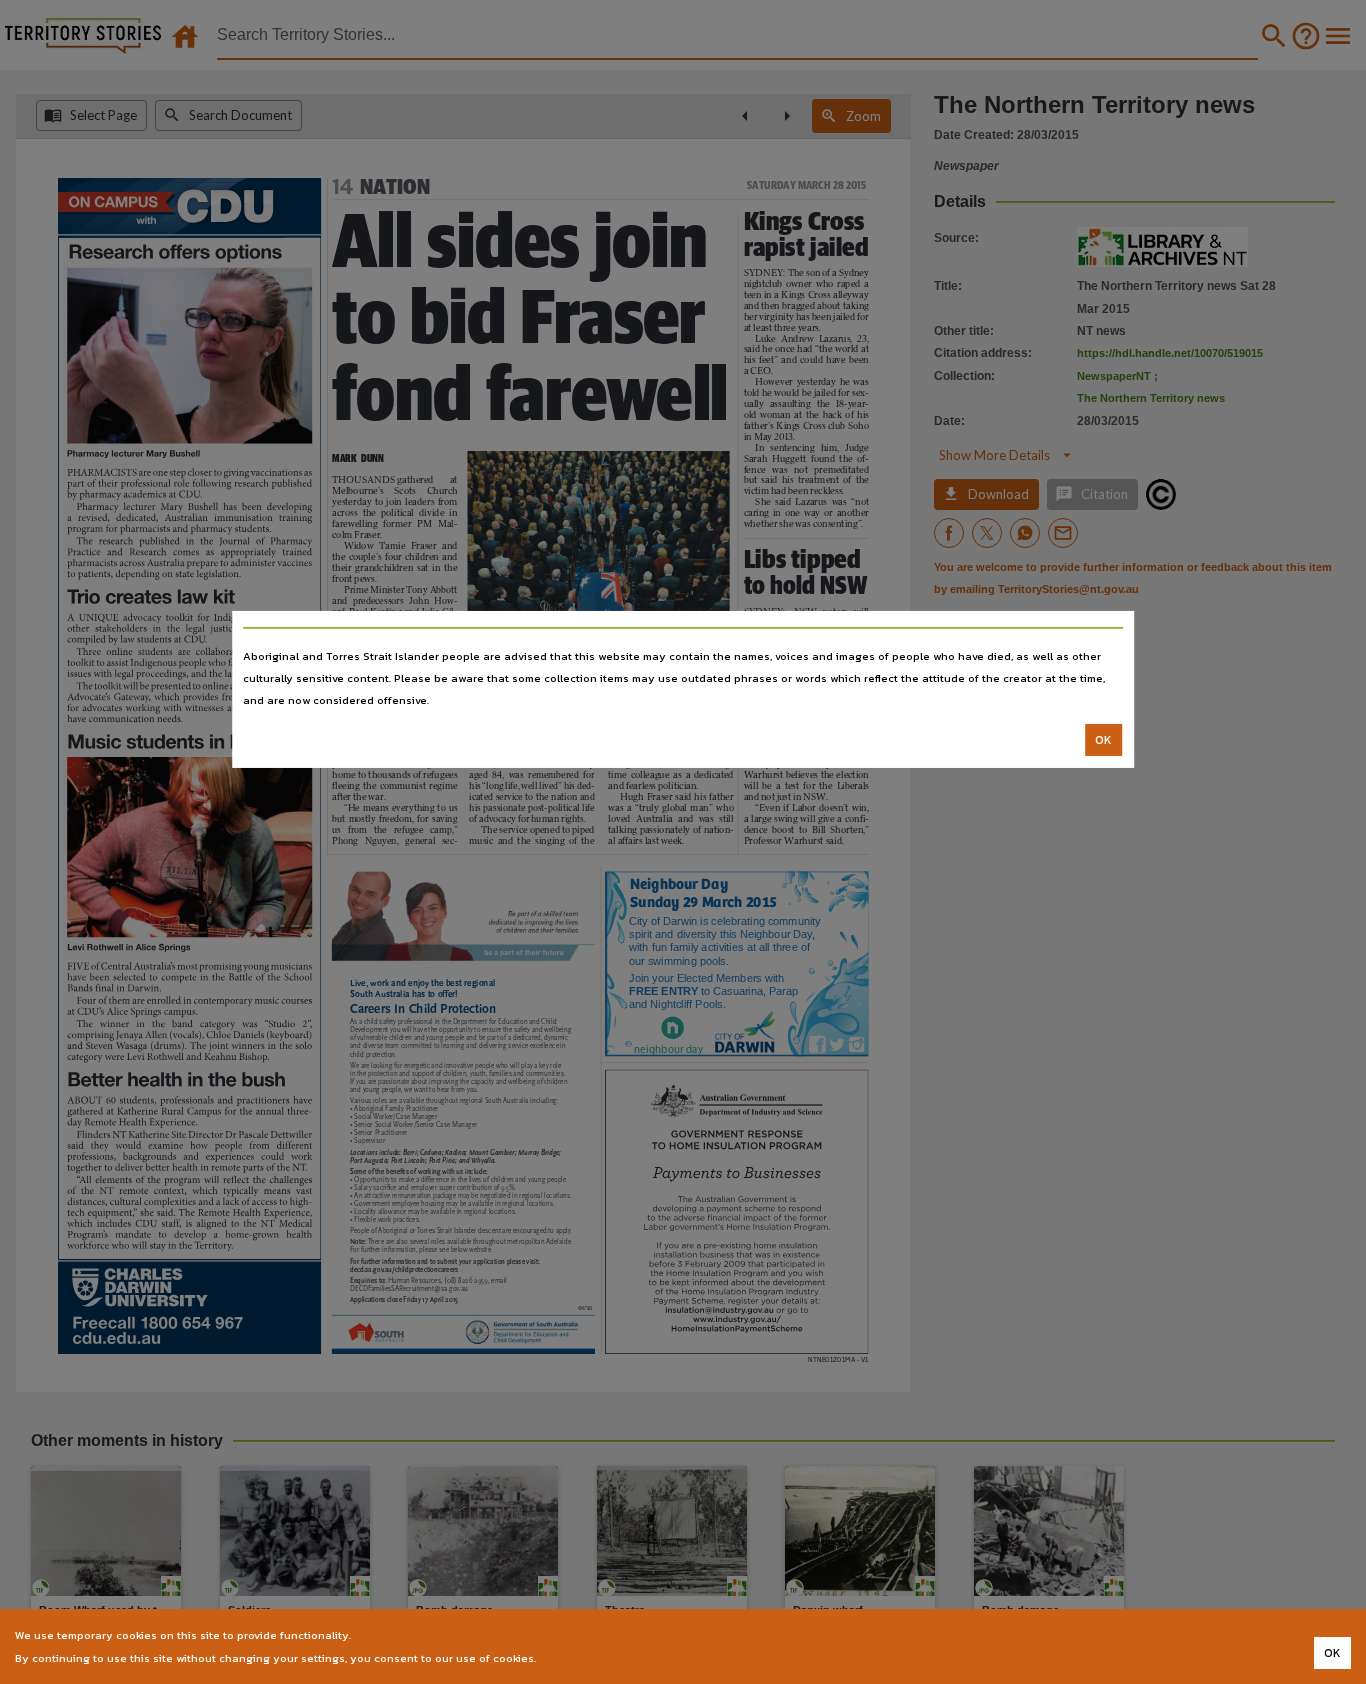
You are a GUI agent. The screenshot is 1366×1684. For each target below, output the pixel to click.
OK (1103, 740)
